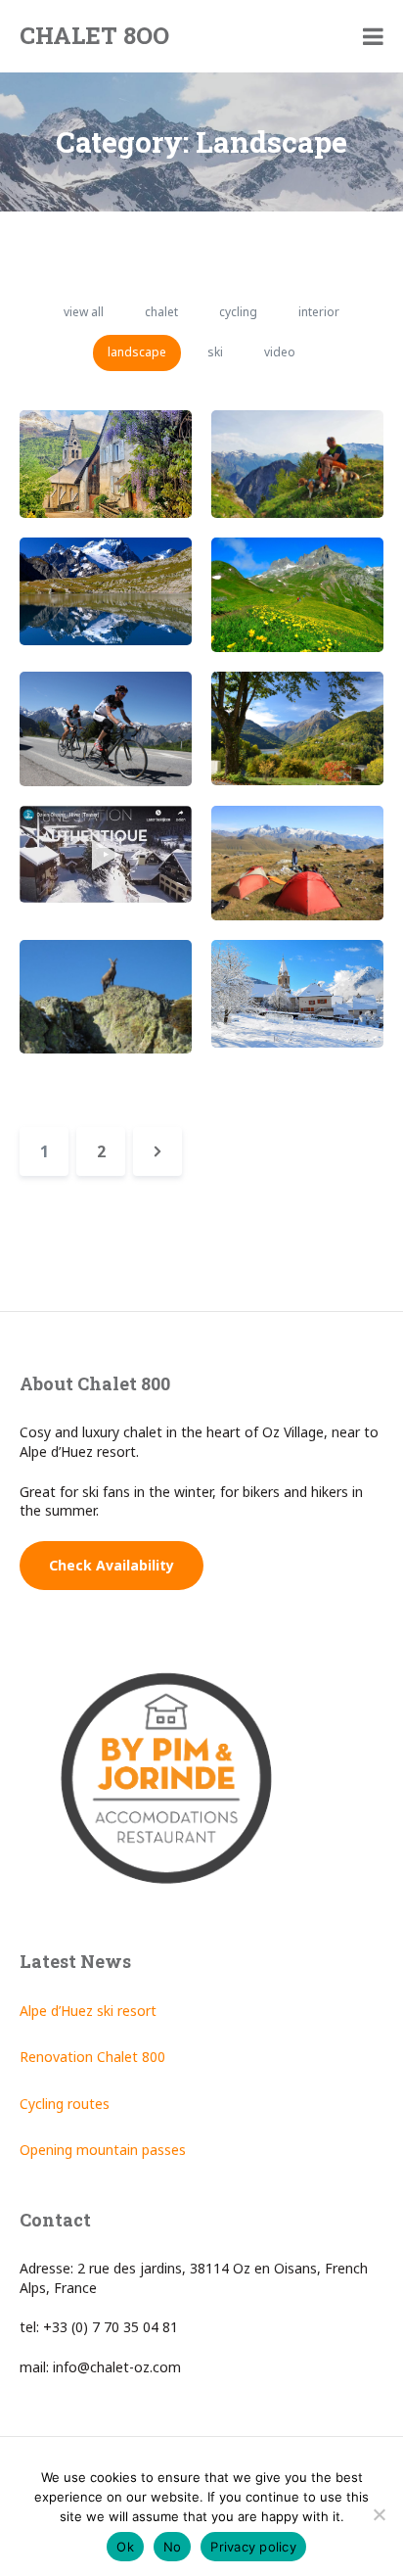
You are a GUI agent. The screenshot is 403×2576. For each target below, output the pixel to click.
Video (280, 352)
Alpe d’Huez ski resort (88, 2011)
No (173, 2547)
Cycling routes (65, 2104)
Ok (125, 2547)
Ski (215, 352)
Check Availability (112, 1565)
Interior (319, 312)
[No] (379, 2514)
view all (84, 312)
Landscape (137, 352)
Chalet (161, 312)
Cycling (238, 312)
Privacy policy (253, 2547)
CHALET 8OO (94, 35)
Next (157, 1151)
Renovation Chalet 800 (92, 2057)
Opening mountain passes (103, 2150)
